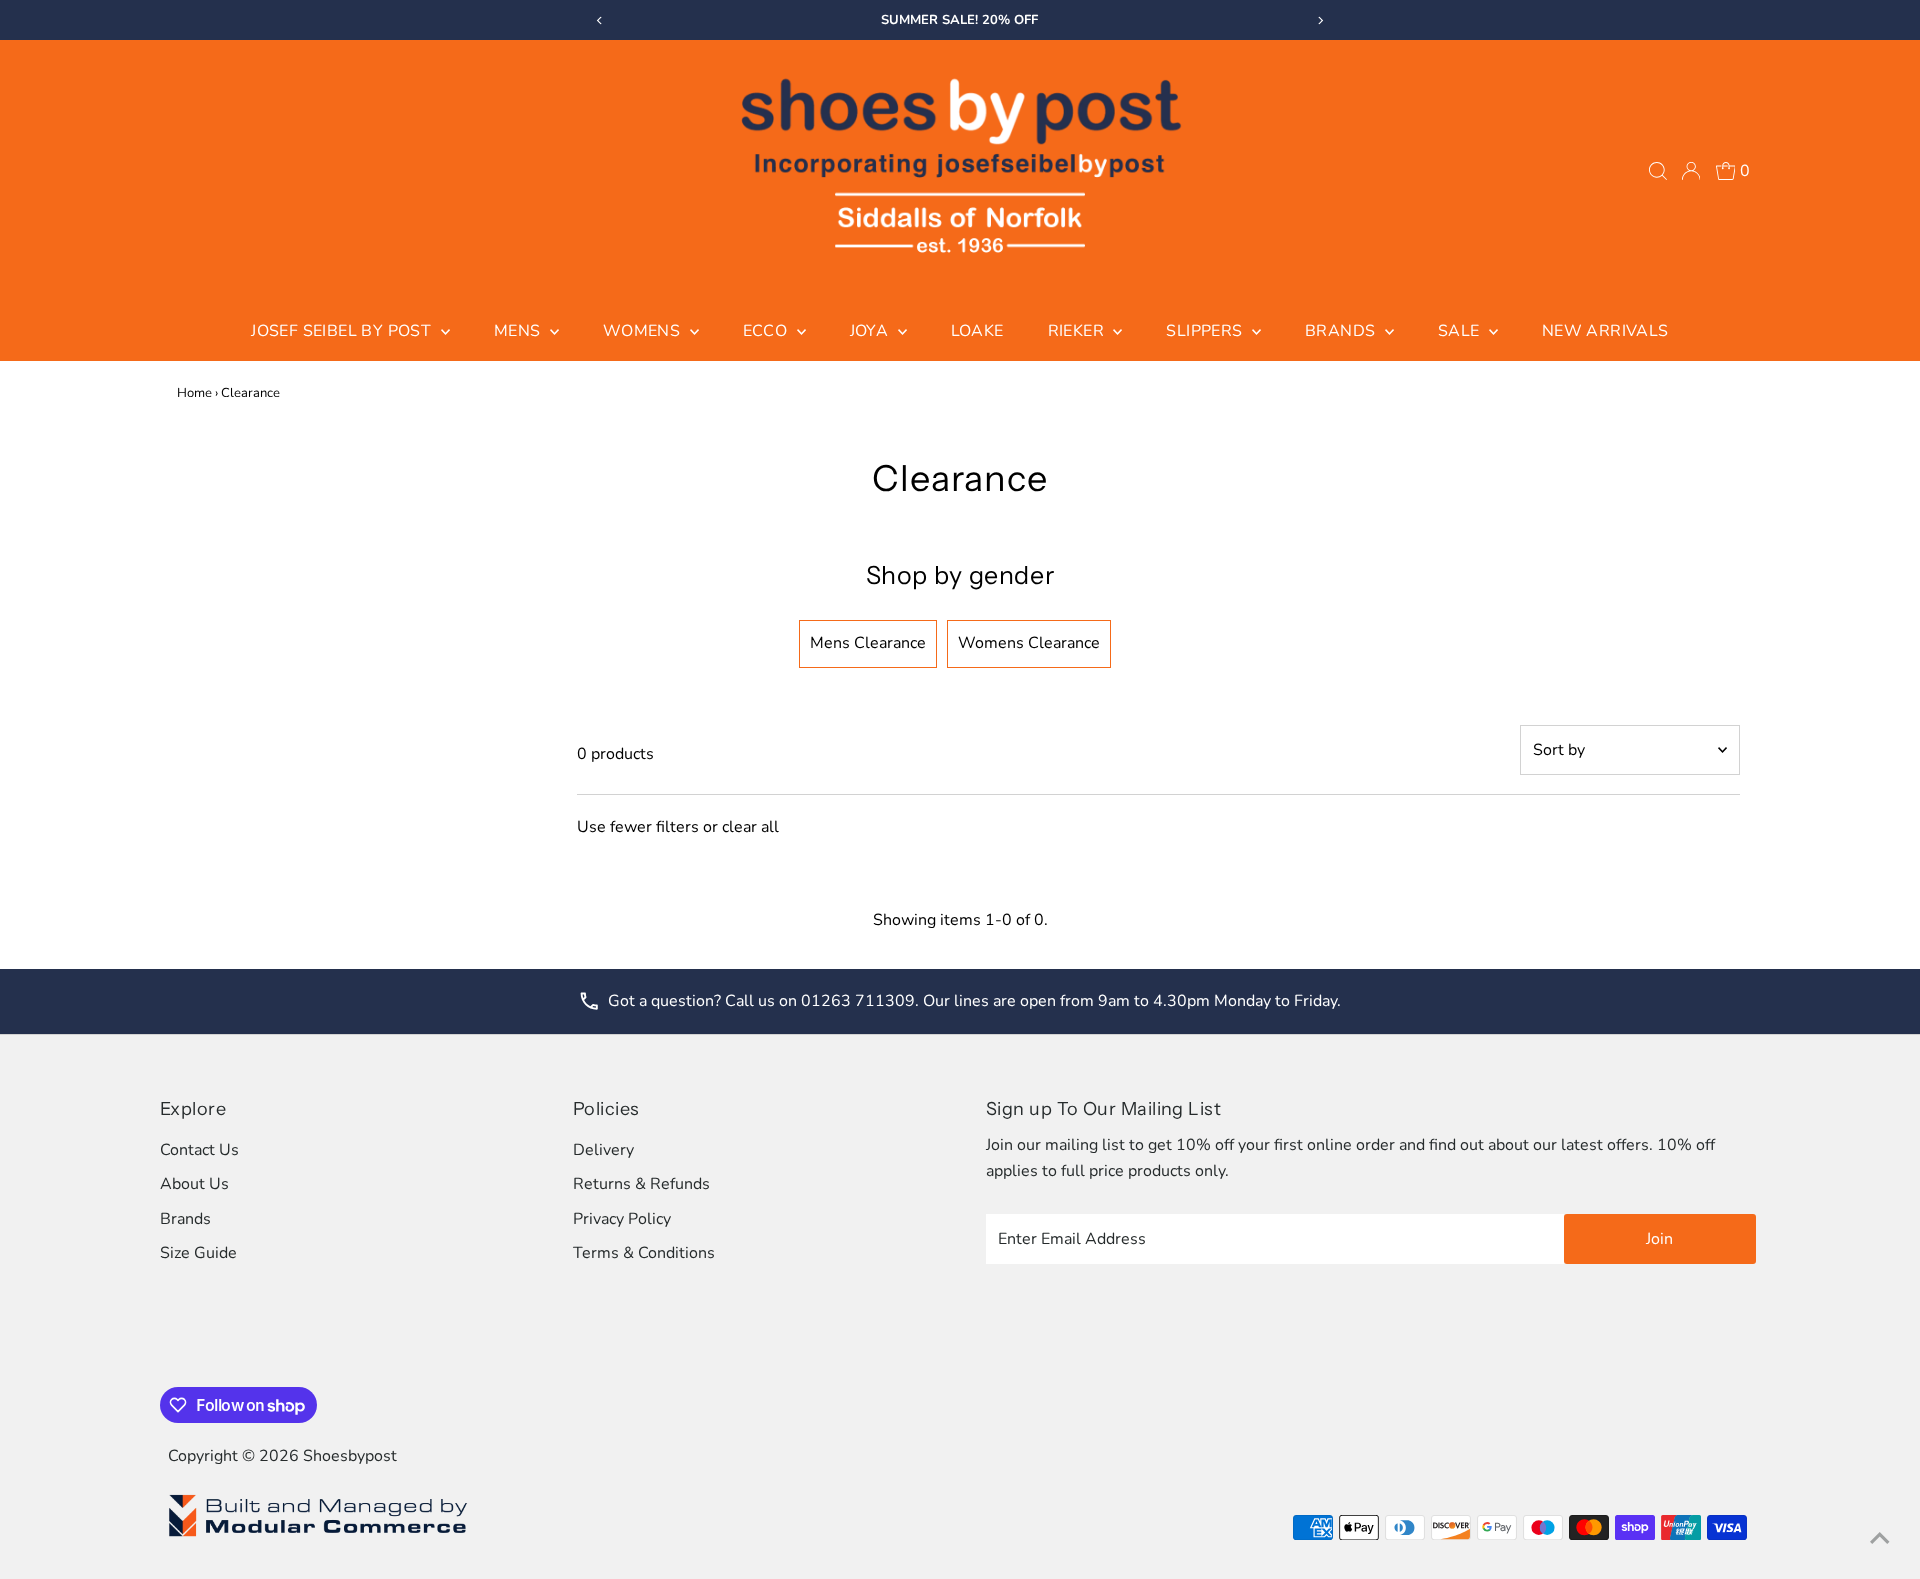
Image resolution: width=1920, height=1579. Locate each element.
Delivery (603, 1150)
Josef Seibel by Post (343, 331)
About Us (194, 1184)
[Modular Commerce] (318, 1535)
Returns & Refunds (641, 1184)
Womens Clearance (1029, 643)
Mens (519, 331)
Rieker (1078, 331)
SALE (1461, 331)
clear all (750, 827)
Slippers (1206, 331)
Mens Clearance (868, 643)
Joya (871, 331)
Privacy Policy (622, 1219)
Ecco (767, 331)
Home (194, 393)
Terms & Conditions (644, 1253)
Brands (1342, 331)
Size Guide (198, 1253)
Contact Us (199, 1150)
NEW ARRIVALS (1605, 331)
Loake (977, 331)
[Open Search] (1658, 171)
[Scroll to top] (1880, 1539)
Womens (644, 331)
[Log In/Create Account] (1691, 171)
